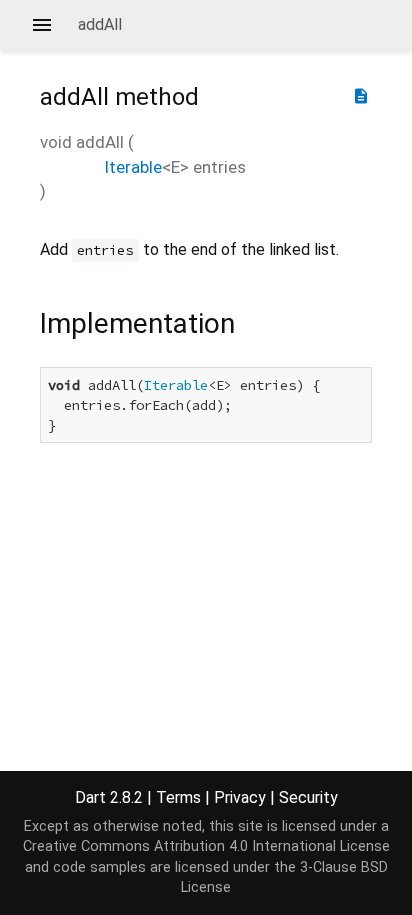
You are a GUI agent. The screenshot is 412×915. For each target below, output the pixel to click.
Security (308, 797)
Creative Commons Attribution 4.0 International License (206, 846)
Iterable (133, 167)
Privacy (240, 797)
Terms (178, 797)
